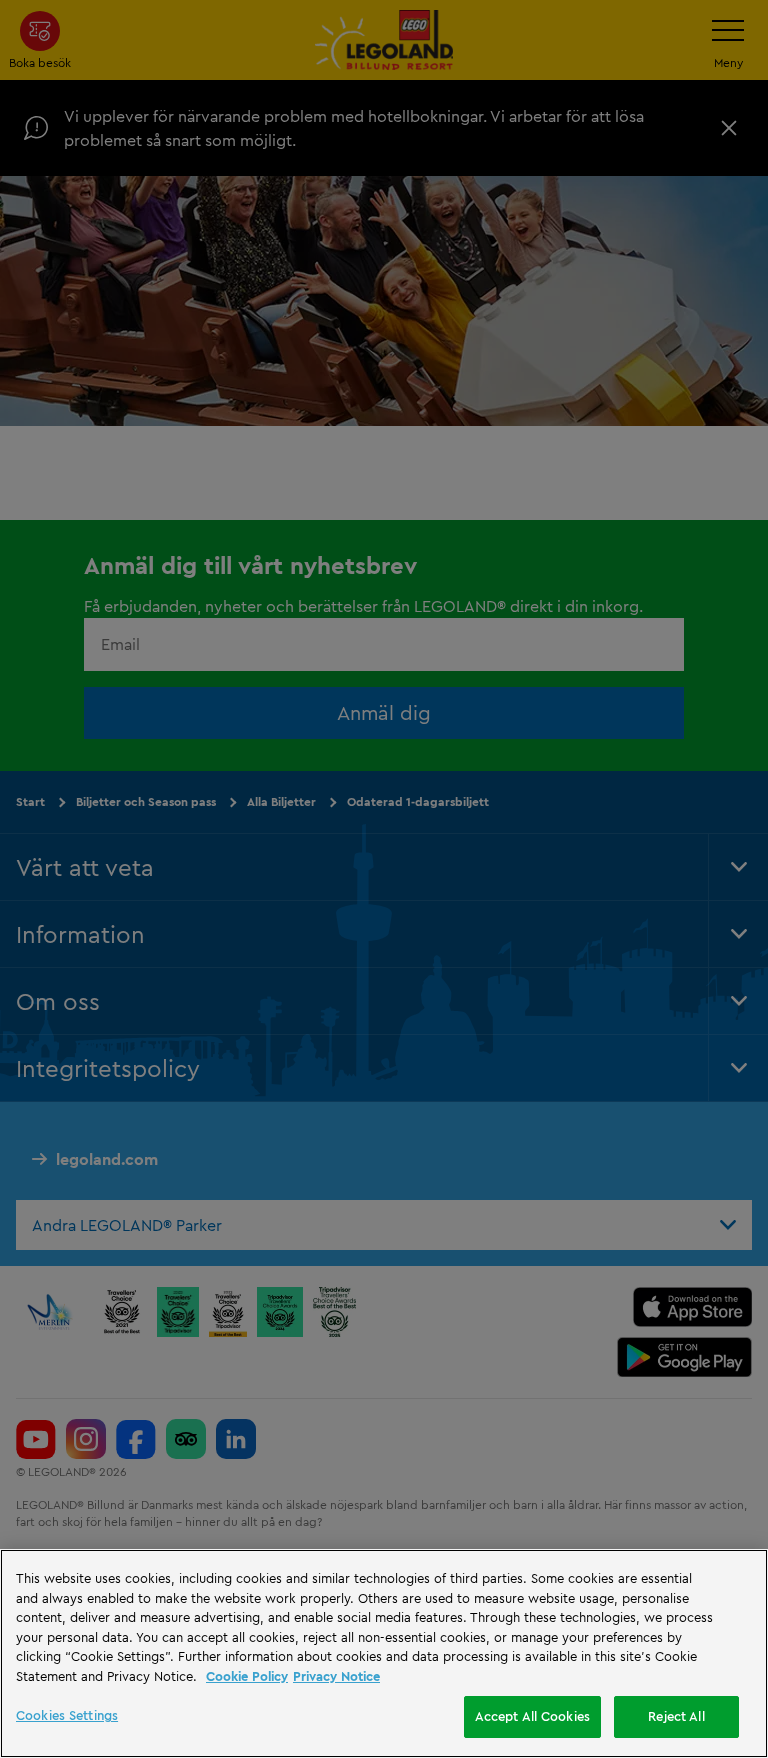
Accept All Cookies (532, 1716)
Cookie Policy (247, 1676)
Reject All (676, 1716)
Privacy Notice (336, 1676)
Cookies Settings (67, 1715)
